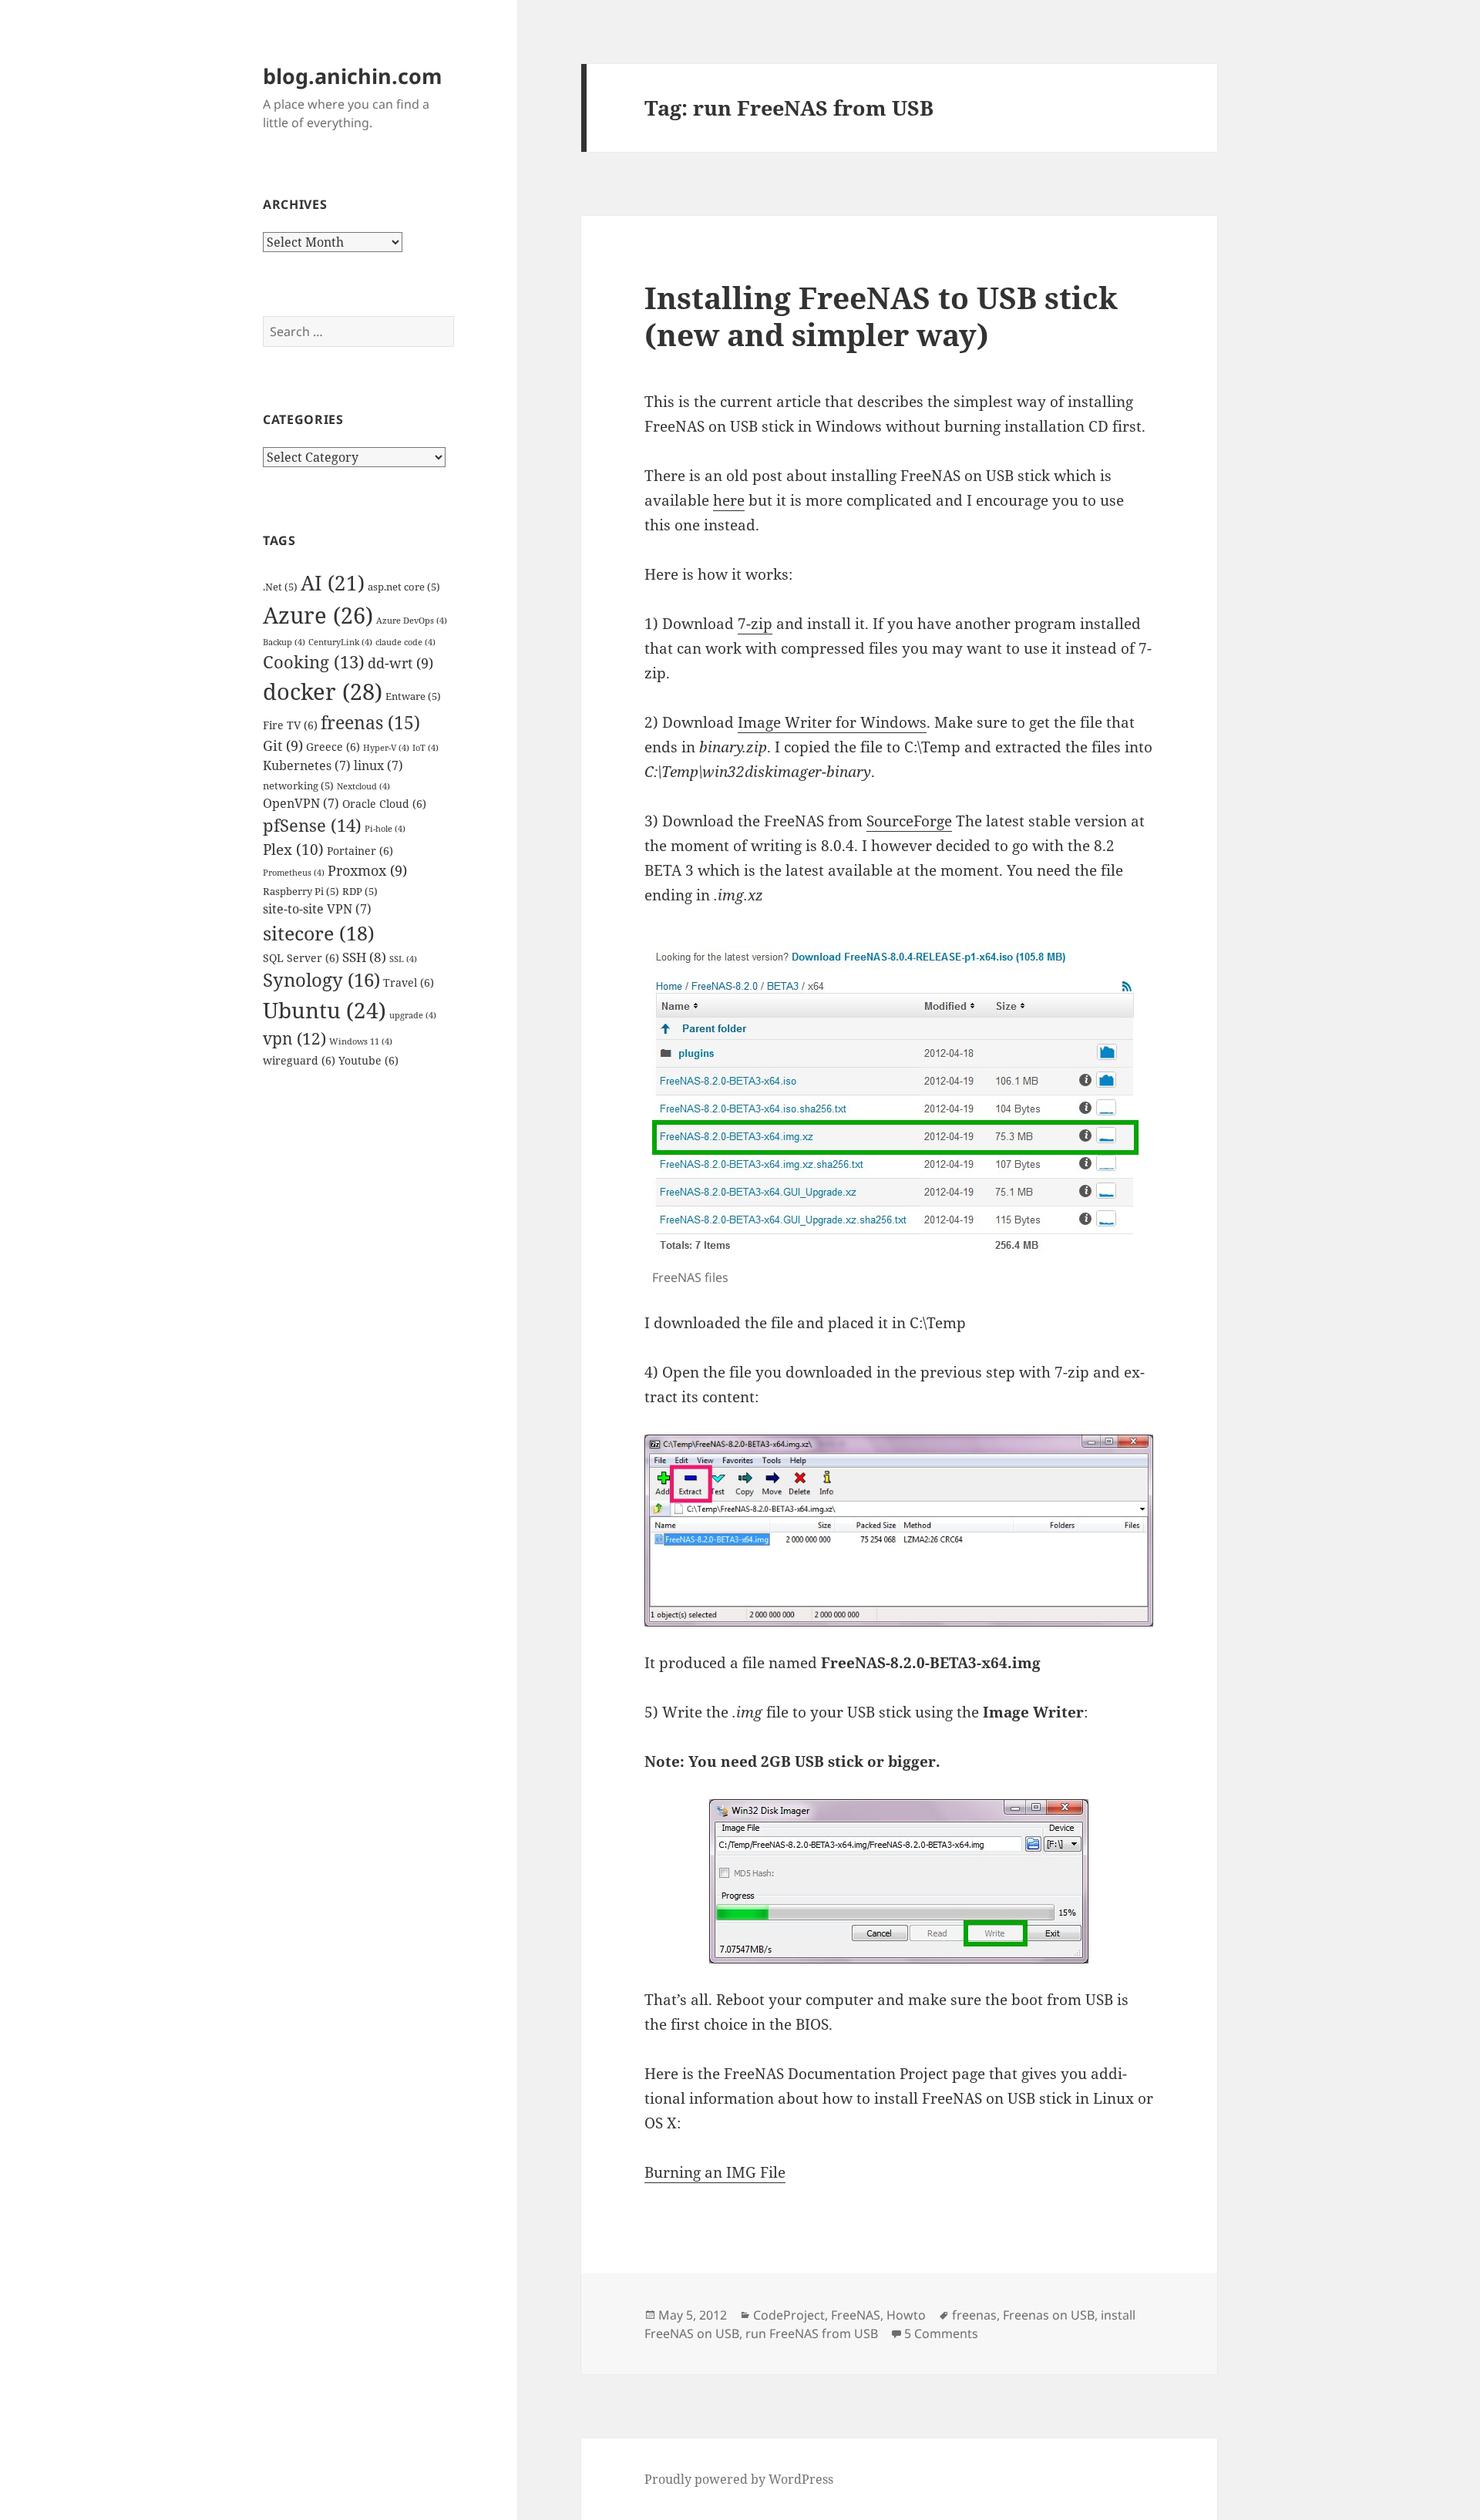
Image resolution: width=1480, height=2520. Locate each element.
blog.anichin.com (353, 76)
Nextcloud (363, 786)
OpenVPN (301, 803)
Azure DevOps (412, 621)
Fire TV (290, 725)
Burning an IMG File (715, 2172)
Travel (409, 982)
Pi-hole (385, 829)
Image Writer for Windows (832, 722)
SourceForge (909, 821)
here (729, 500)
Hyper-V (386, 748)
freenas (370, 722)
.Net (280, 587)
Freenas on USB (1049, 2315)
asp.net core (404, 587)
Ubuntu (325, 1010)
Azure (318, 615)
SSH (364, 957)
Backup (284, 642)
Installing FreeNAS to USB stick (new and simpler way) (881, 316)
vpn (294, 1038)
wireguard (299, 1060)
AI (333, 583)
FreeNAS (856, 2315)
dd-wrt (400, 663)
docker (323, 691)
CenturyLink (340, 642)
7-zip (755, 624)
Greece (333, 747)
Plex (293, 850)
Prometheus (294, 873)
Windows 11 (361, 1041)
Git (283, 745)
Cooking (314, 662)
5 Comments (941, 2333)
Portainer (360, 851)
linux (378, 765)
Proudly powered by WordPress (739, 2479)
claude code (405, 642)
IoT (425, 748)
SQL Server (301, 958)
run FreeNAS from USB (812, 2333)
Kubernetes (307, 765)
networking (298, 786)
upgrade (413, 1015)
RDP (360, 892)
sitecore (319, 933)
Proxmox (367, 870)
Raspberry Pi (301, 892)
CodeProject (789, 2315)
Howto (906, 2315)
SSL (403, 959)
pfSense (312, 825)
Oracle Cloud (384, 804)
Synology (321, 980)
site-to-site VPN (317, 909)
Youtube (368, 1060)
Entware (413, 696)
